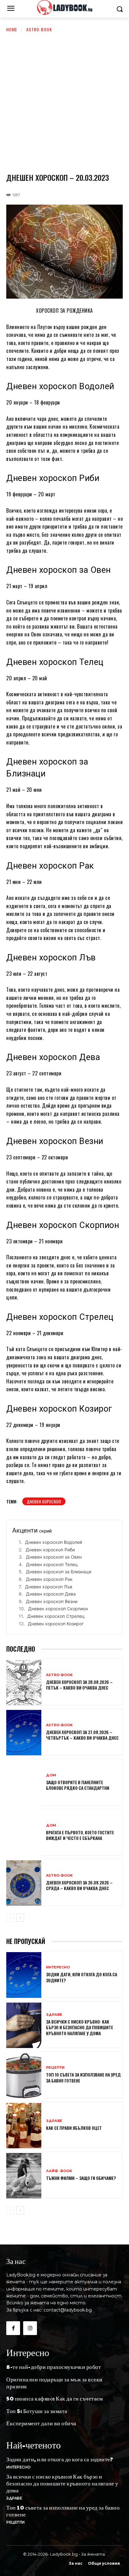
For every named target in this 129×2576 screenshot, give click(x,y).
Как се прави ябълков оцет (74, 2128)
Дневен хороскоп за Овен (54, 1557)
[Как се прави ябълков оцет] (24, 2126)
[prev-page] (10, 1918)
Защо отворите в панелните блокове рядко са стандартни (78, 1785)
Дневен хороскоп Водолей (54, 1542)
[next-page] (20, 1918)
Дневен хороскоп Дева (51, 1594)
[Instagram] (30, 2328)
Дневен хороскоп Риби (50, 1550)
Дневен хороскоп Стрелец (56, 1616)
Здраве (54, 2015)
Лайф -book (59, 2171)
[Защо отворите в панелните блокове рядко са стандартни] (24, 1783)
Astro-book (39, 29)
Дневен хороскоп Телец (52, 1564)
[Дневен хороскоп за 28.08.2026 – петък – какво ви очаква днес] (24, 1682)
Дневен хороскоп (44, 1501)
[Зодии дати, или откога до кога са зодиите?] (24, 1975)
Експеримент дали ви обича (41, 2423)
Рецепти (55, 2068)
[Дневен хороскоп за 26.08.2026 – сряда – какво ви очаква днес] (24, 1883)
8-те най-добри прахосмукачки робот (54, 2367)
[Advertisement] (64, 101)
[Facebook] (13, 2328)
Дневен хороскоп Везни (52, 1601)
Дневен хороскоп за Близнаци (59, 1572)
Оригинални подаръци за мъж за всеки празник (54, 2383)
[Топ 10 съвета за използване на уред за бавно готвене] (24, 2075)
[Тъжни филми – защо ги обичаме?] (24, 2176)
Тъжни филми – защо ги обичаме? (81, 2178)
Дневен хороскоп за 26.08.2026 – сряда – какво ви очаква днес (79, 1885)
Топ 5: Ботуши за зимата (37, 2411)
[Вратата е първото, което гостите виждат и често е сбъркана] (24, 1833)
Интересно (58, 1967)
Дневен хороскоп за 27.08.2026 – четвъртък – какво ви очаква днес (82, 1735)
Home (12, 29)
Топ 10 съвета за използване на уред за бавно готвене (83, 2077)
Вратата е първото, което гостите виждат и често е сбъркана (80, 1835)
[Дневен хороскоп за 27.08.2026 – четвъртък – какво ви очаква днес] (24, 1733)
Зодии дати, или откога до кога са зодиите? (82, 1977)
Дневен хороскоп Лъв (49, 1587)
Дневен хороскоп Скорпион (58, 1609)
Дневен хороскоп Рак (49, 1579)
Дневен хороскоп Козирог (56, 1624)
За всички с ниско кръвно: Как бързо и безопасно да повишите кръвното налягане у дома (80, 2027)
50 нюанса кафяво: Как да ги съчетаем (54, 2398)
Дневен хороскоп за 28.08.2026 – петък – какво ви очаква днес (79, 1685)
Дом (51, 1775)
